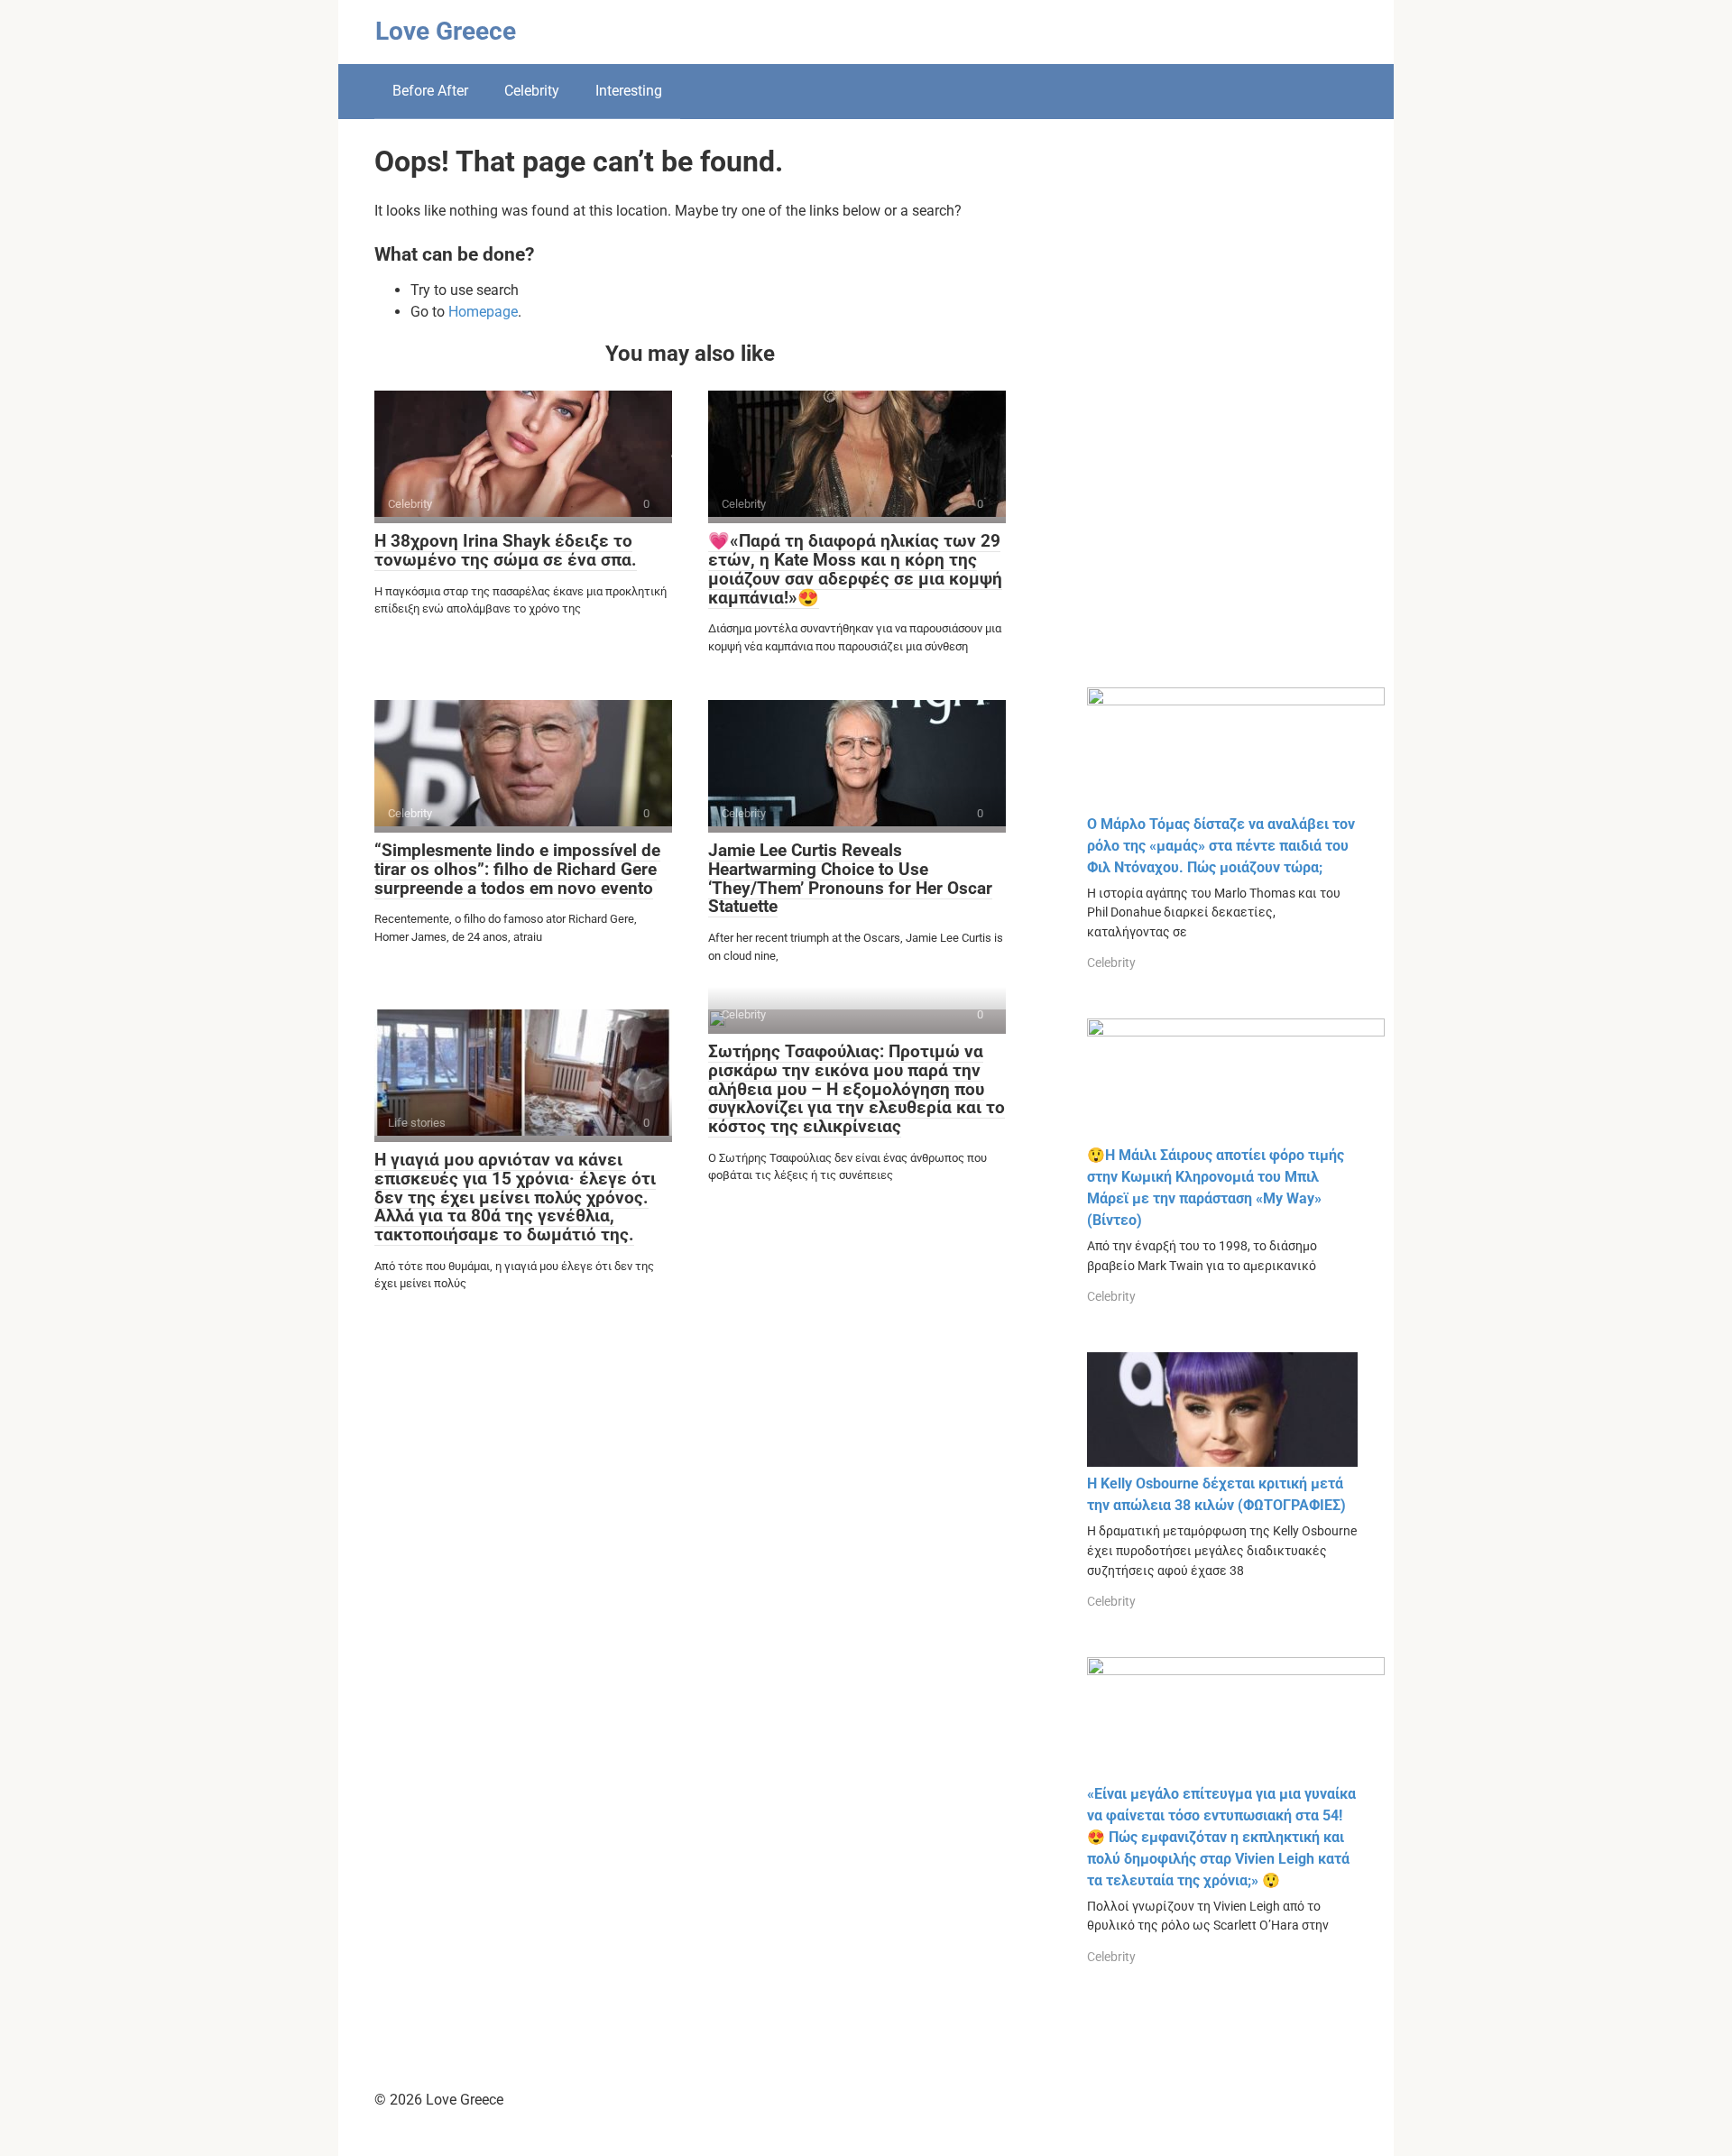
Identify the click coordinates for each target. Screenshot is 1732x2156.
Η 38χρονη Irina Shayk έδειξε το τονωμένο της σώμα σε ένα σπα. (506, 550)
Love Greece (446, 31)
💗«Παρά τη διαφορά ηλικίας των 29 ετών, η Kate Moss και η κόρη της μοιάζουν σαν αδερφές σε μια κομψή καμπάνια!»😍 (855, 569)
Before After (430, 91)
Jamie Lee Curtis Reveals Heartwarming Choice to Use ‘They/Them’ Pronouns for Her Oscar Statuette (850, 879)
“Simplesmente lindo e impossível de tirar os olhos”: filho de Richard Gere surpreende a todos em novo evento (517, 869)
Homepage (483, 312)
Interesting (629, 91)
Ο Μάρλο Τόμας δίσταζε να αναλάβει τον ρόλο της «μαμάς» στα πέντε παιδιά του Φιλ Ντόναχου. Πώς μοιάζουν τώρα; (1221, 846)
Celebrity (532, 91)
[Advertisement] (1222, 417)
